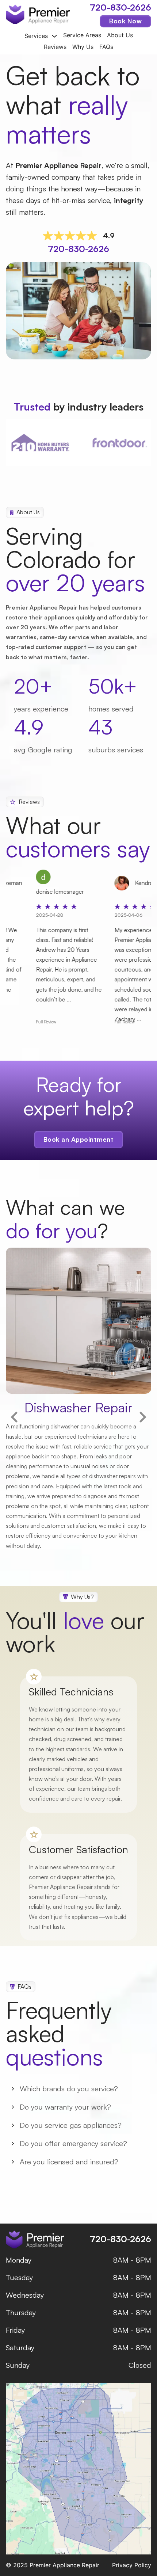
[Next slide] (142, 1417)
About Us (120, 35)
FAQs (106, 47)
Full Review (87, 1022)
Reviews (55, 47)
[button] (78, 2089)
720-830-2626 (120, 7)
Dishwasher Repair (78, 1407)
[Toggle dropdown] (54, 36)
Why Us (83, 47)
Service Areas (82, 35)
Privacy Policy (132, 2565)
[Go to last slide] (15, 1417)
